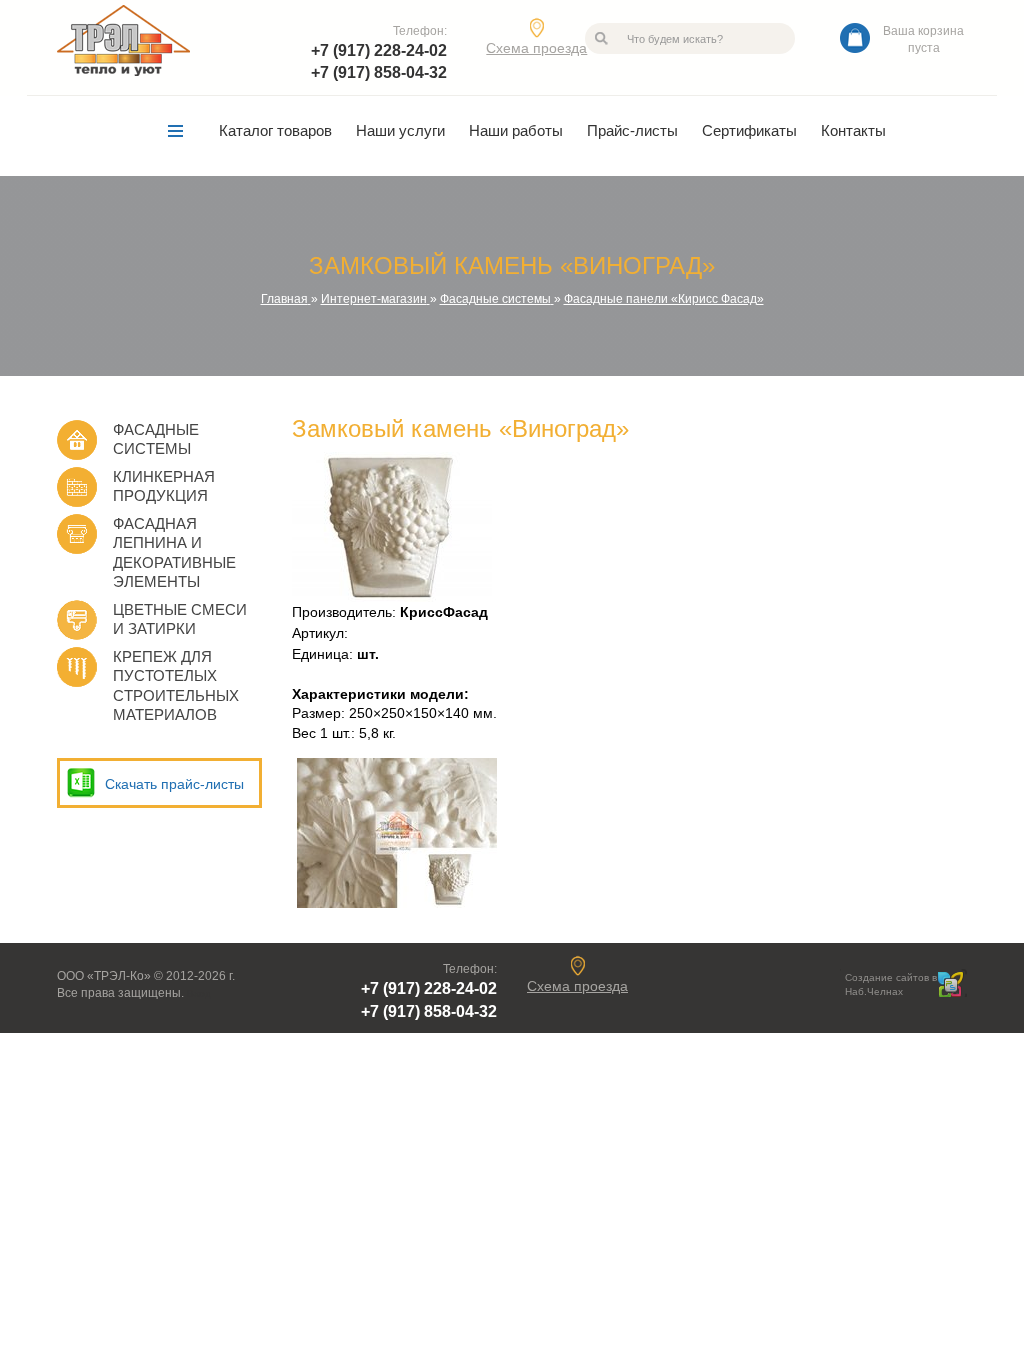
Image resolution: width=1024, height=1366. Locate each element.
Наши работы (516, 130)
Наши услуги (400, 130)
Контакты (853, 130)
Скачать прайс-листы (174, 784)
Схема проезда (536, 48)
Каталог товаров (275, 130)
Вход (199, 993)
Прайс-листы (632, 130)
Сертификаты (749, 130)
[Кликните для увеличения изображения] (392, 527)
